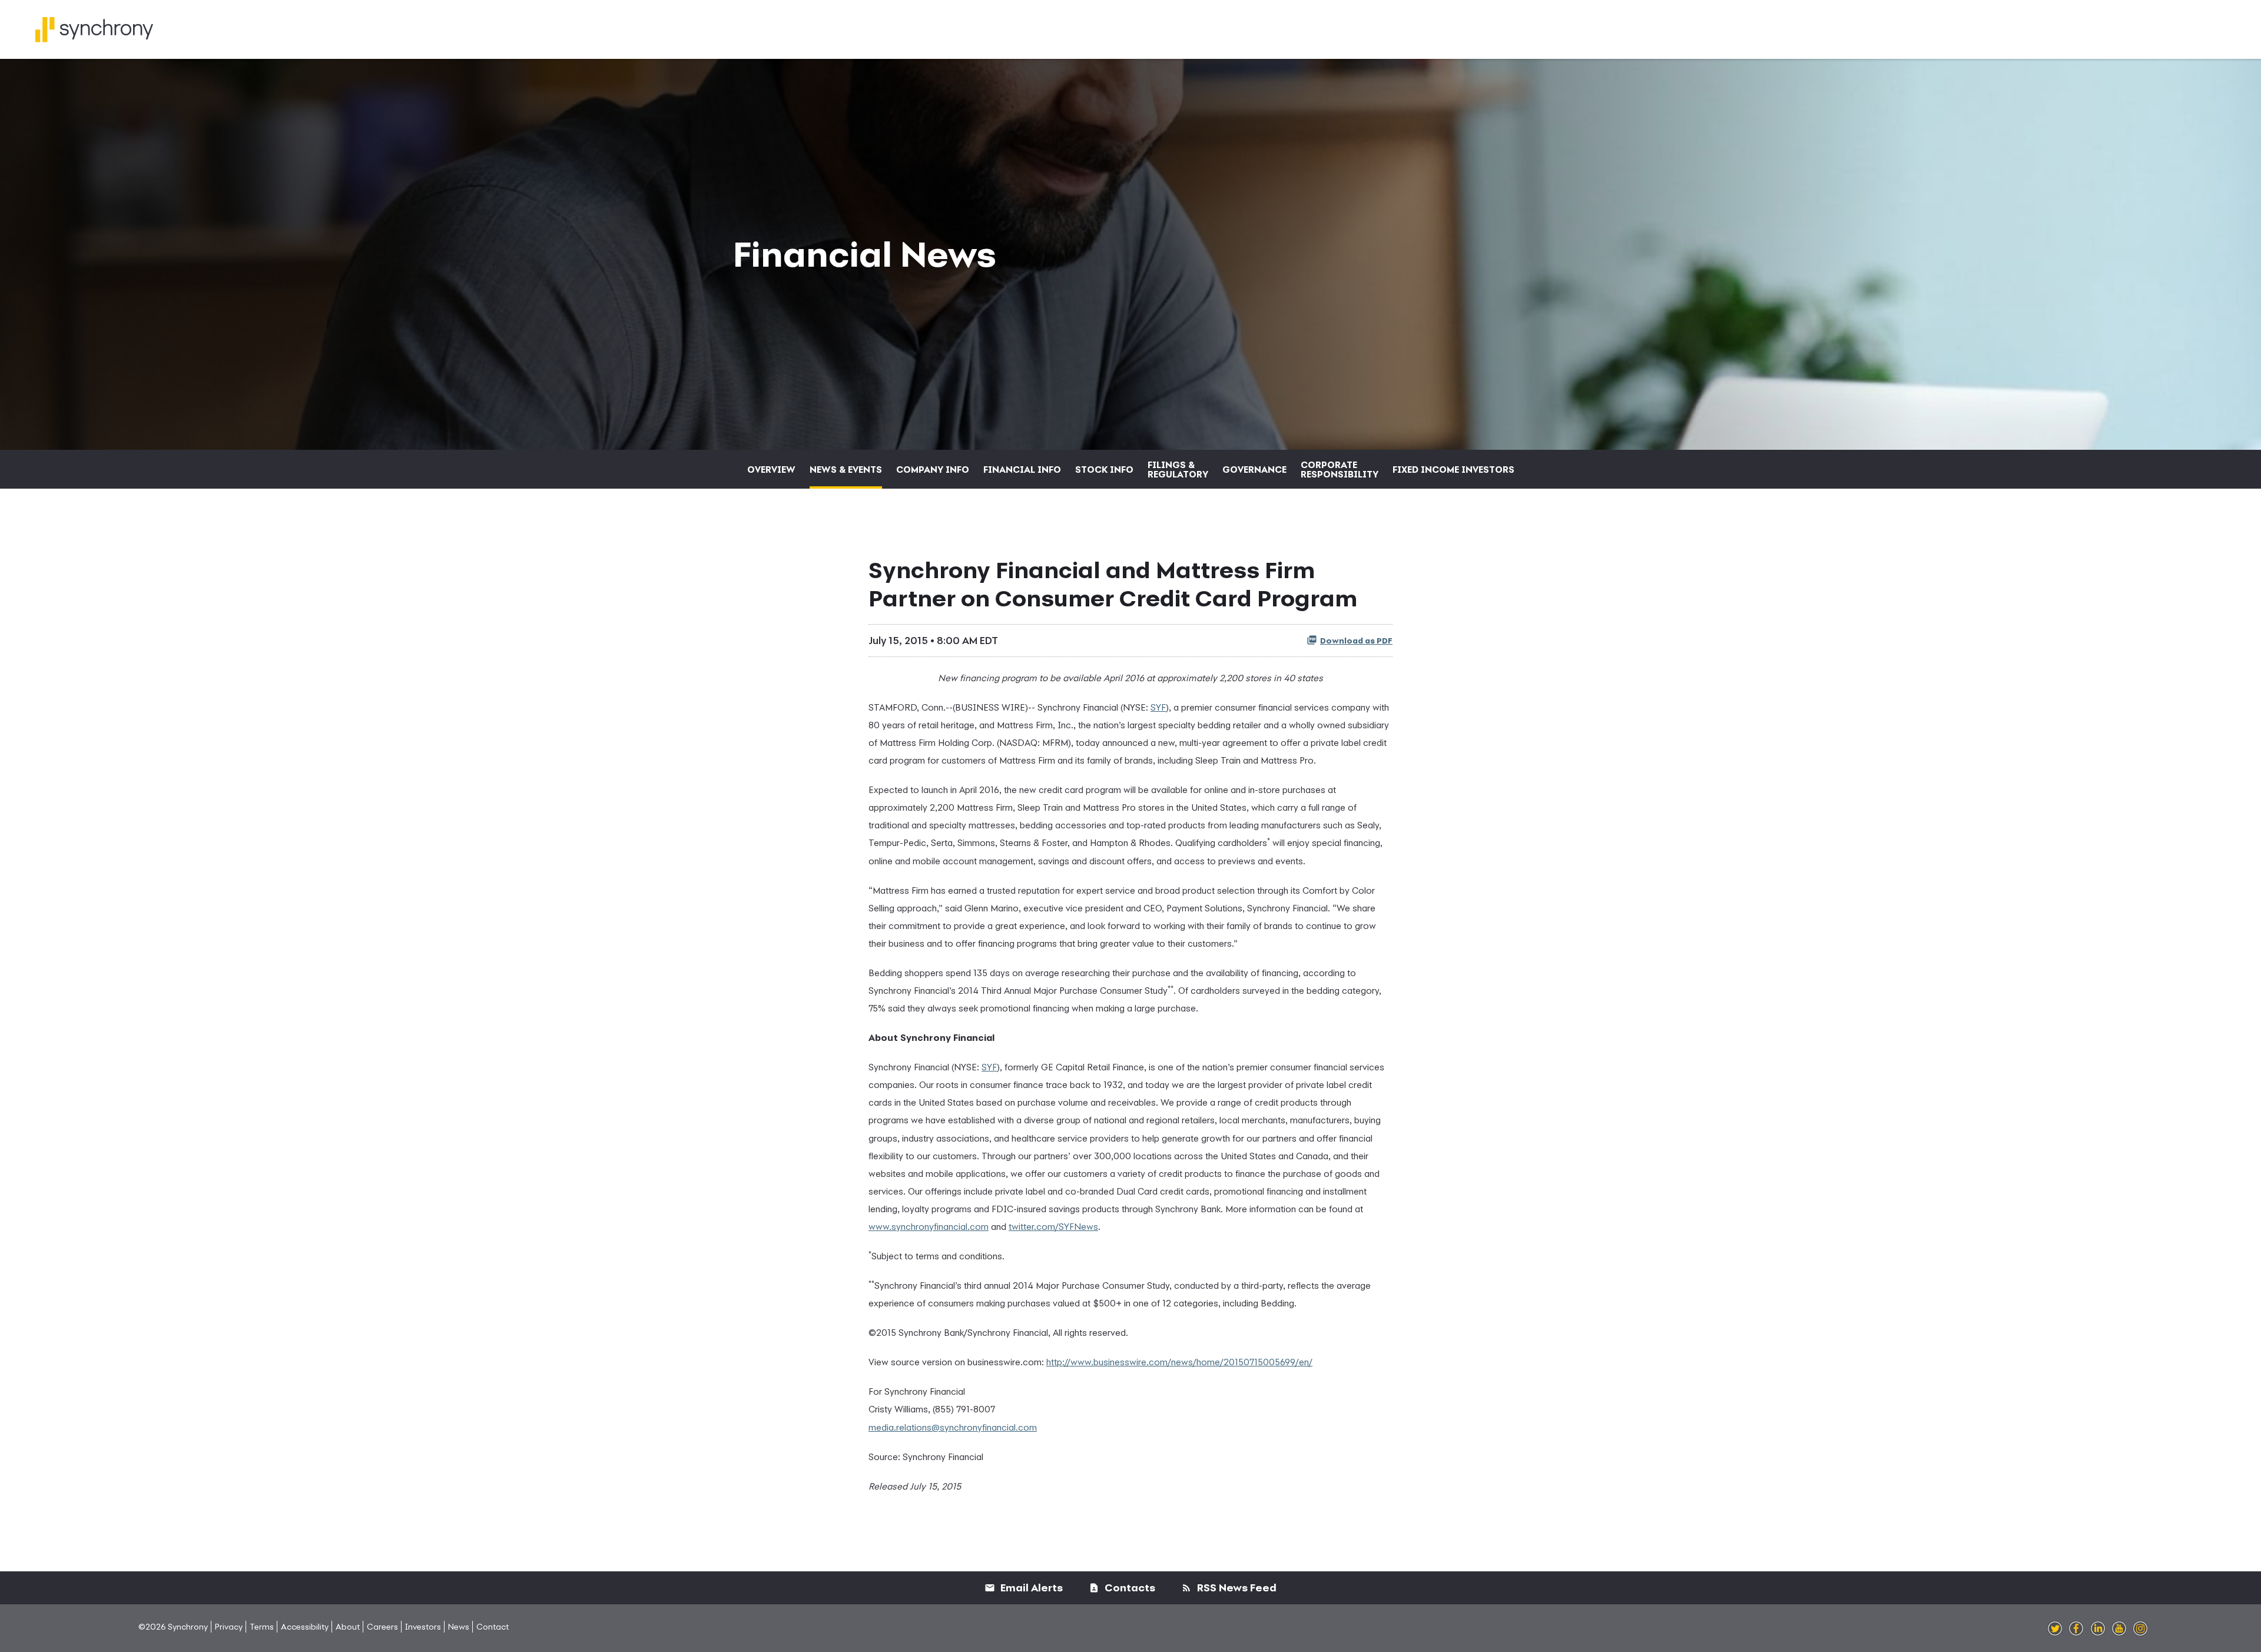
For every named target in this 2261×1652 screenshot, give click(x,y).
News (459, 1626)
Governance (1254, 469)
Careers (382, 1626)
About (348, 1626)
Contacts (1129, 1588)
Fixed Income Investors (1453, 469)
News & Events (846, 469)
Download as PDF (1356, 641)
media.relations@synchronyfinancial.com (953, 1427)
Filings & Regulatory (1178, 469)
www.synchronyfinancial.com (929, 1226)
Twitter (2055, 1629)
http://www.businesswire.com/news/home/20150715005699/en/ (1179, 1362)
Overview (771, 469)
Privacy (229, 1626)
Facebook (2076, 1629)
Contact (493, 1626)
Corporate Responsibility (1340, 469)
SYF (1158, 707)
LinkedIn (2098, 1629)
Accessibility (305, 1626)
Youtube (2119, 1629)
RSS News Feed (1236, 1588)
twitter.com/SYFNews (1053, 1226)
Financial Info (1022, 469)
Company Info (933, 469)
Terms (262, 1626)
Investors (423, 1626)
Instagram (2140, 1629)
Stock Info (1104, 469)
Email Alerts (1030, 1588)
